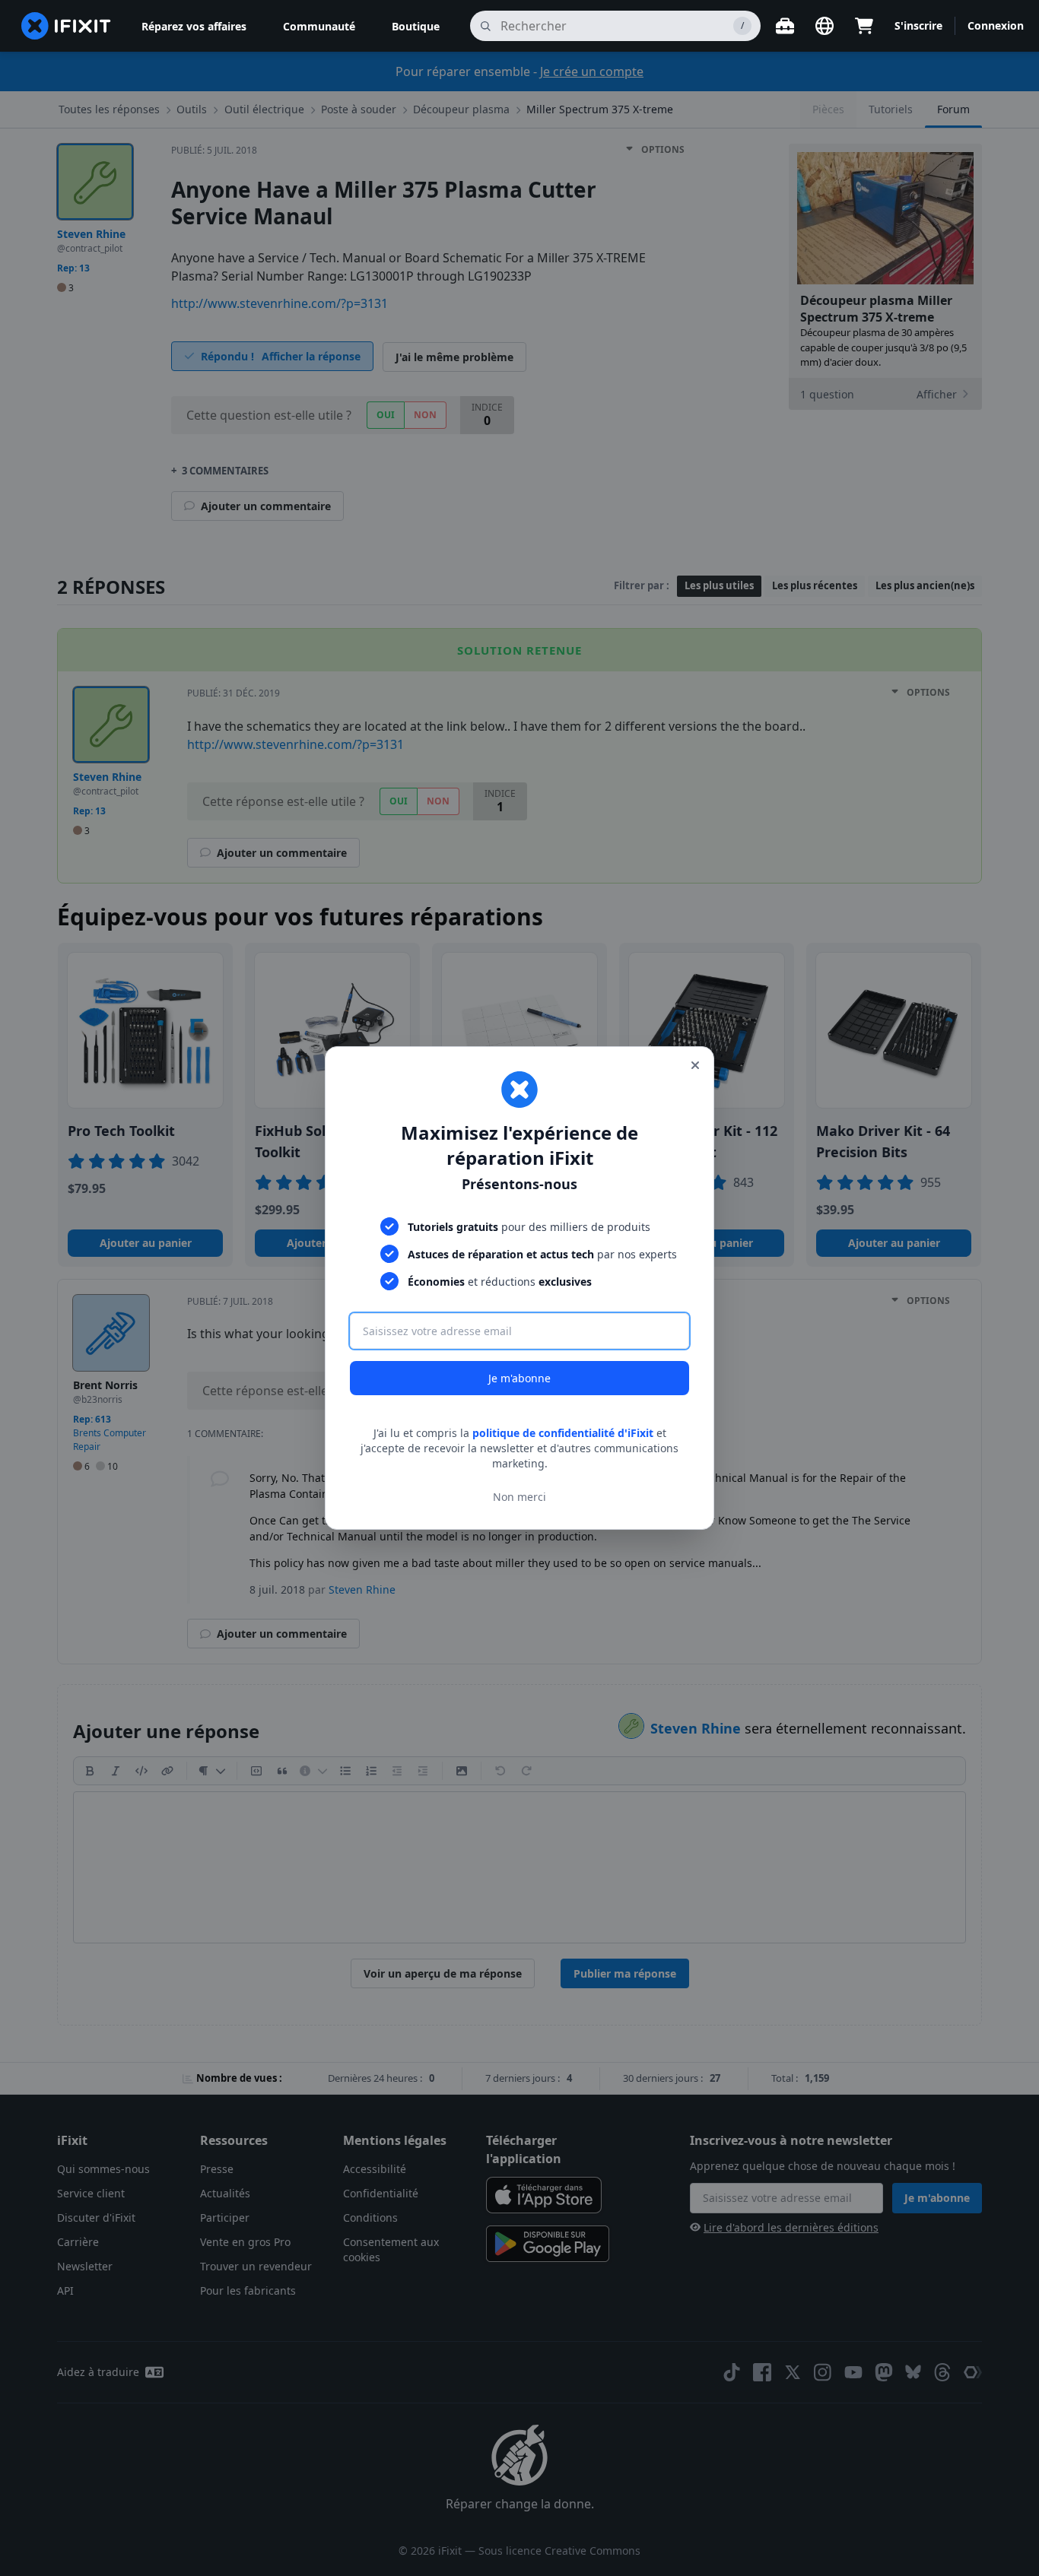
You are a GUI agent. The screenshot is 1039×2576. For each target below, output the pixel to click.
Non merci (519, 1497)
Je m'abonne (519, 1378)
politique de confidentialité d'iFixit (563, 1433)
